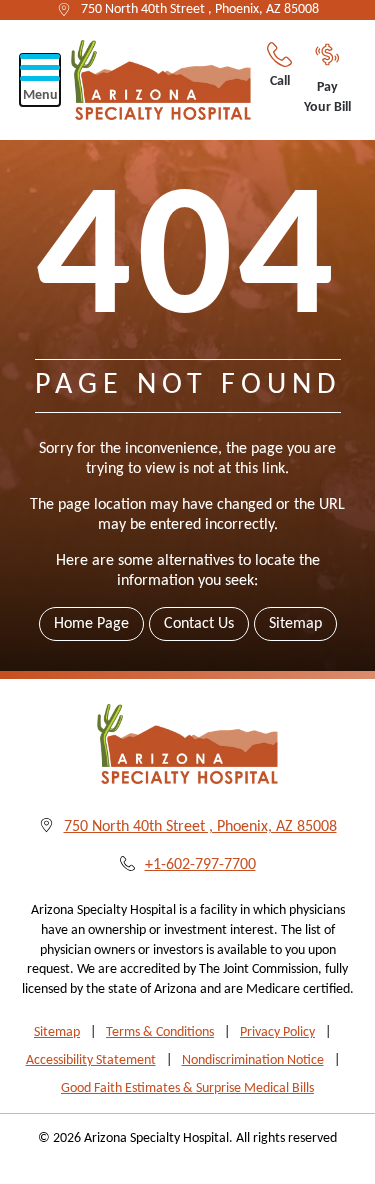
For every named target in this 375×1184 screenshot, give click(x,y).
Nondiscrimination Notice (253, 1060)
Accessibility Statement (91, 1060)
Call (280, 81)
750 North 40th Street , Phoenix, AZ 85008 (200, 9)
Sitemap (295, 624)
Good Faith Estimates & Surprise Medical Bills (187, 1088)
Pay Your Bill (327, 97)
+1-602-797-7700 (200, 865)
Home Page (91, 624)
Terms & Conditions (160, 1032)
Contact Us (199, 624)
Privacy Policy (277, 1032)
